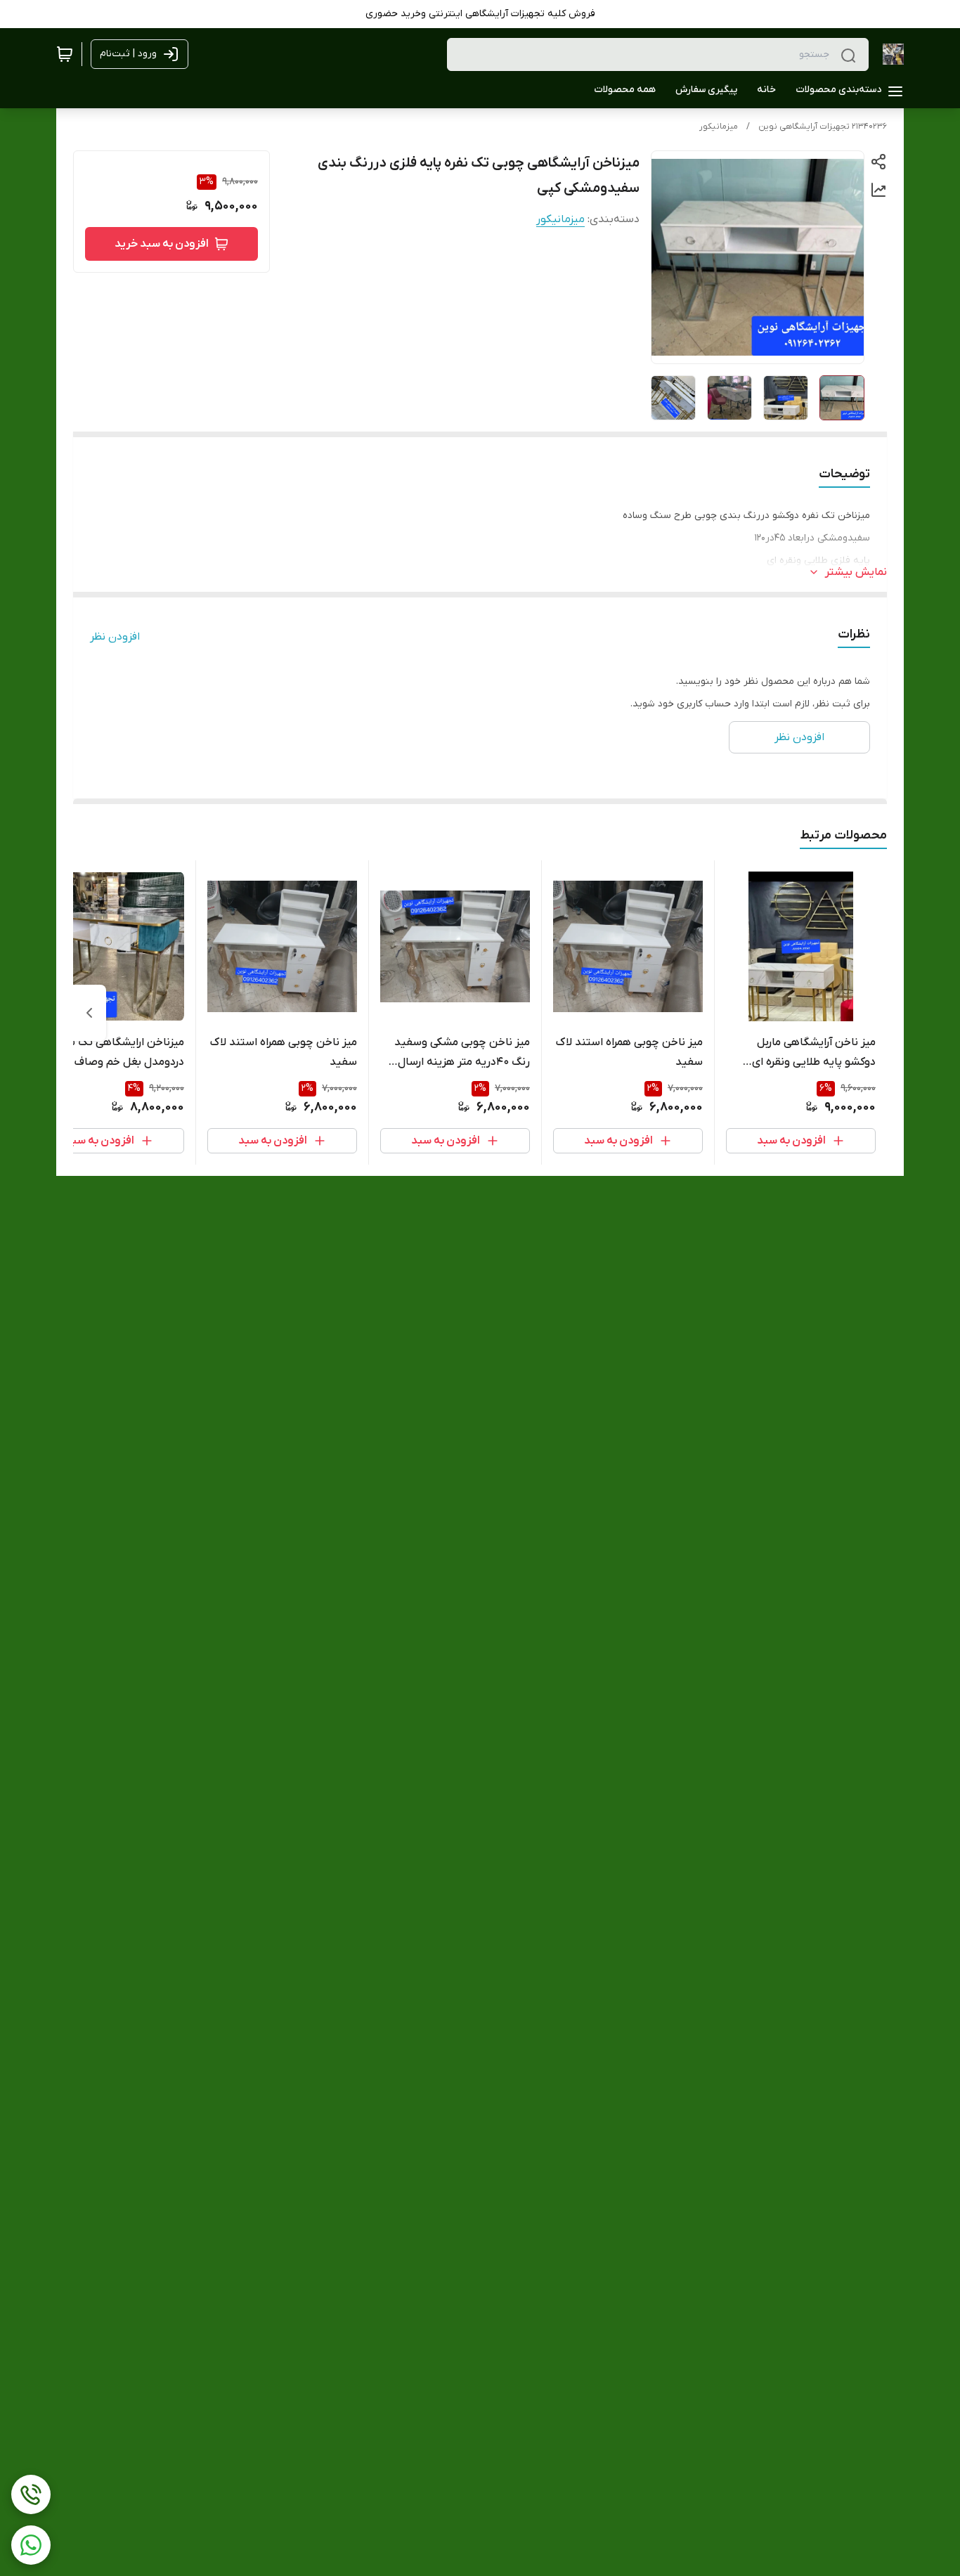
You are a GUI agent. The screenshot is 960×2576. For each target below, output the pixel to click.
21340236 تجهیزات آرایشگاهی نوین (823, 127)
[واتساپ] (31, 2545)
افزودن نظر (115, 637)
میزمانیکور (719, 127)
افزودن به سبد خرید (162, 244)
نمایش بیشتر (856, 572)
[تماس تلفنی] (31, 2494)
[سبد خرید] (65, 54)
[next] (89, 1013)
